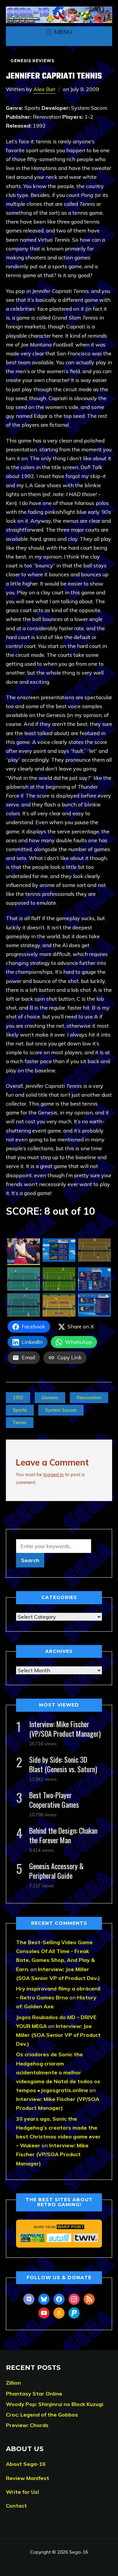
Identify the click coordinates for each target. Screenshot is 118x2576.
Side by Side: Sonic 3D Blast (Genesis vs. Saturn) (63, 1764)
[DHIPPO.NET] (32, 2238)
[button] (59, 32)
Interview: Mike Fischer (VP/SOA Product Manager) (65, 1729)
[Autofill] (59, 2238)
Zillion (13, 2383)
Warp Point (70, 2227)
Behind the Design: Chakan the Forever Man (63, 1835)
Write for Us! (22, 2492)
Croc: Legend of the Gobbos (42, 2415)
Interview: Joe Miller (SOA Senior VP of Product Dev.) (58, 2035)
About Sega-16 (26, 2464)
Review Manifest (28, 2478)
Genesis (50, 1397)
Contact (16, 2506)
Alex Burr (44, 89)
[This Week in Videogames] (86, 2238)
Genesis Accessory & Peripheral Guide (56, 1871)
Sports (20, 1410)
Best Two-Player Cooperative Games (54, 1800)
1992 (18, 1397)
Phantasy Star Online (34, 2394)
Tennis (20, 1422)
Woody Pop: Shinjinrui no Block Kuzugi (55, 2404)
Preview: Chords (27, 2425)
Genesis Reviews (32, 61)
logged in (53, 1474)
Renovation (89, 1397)
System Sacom (61, 1410)
